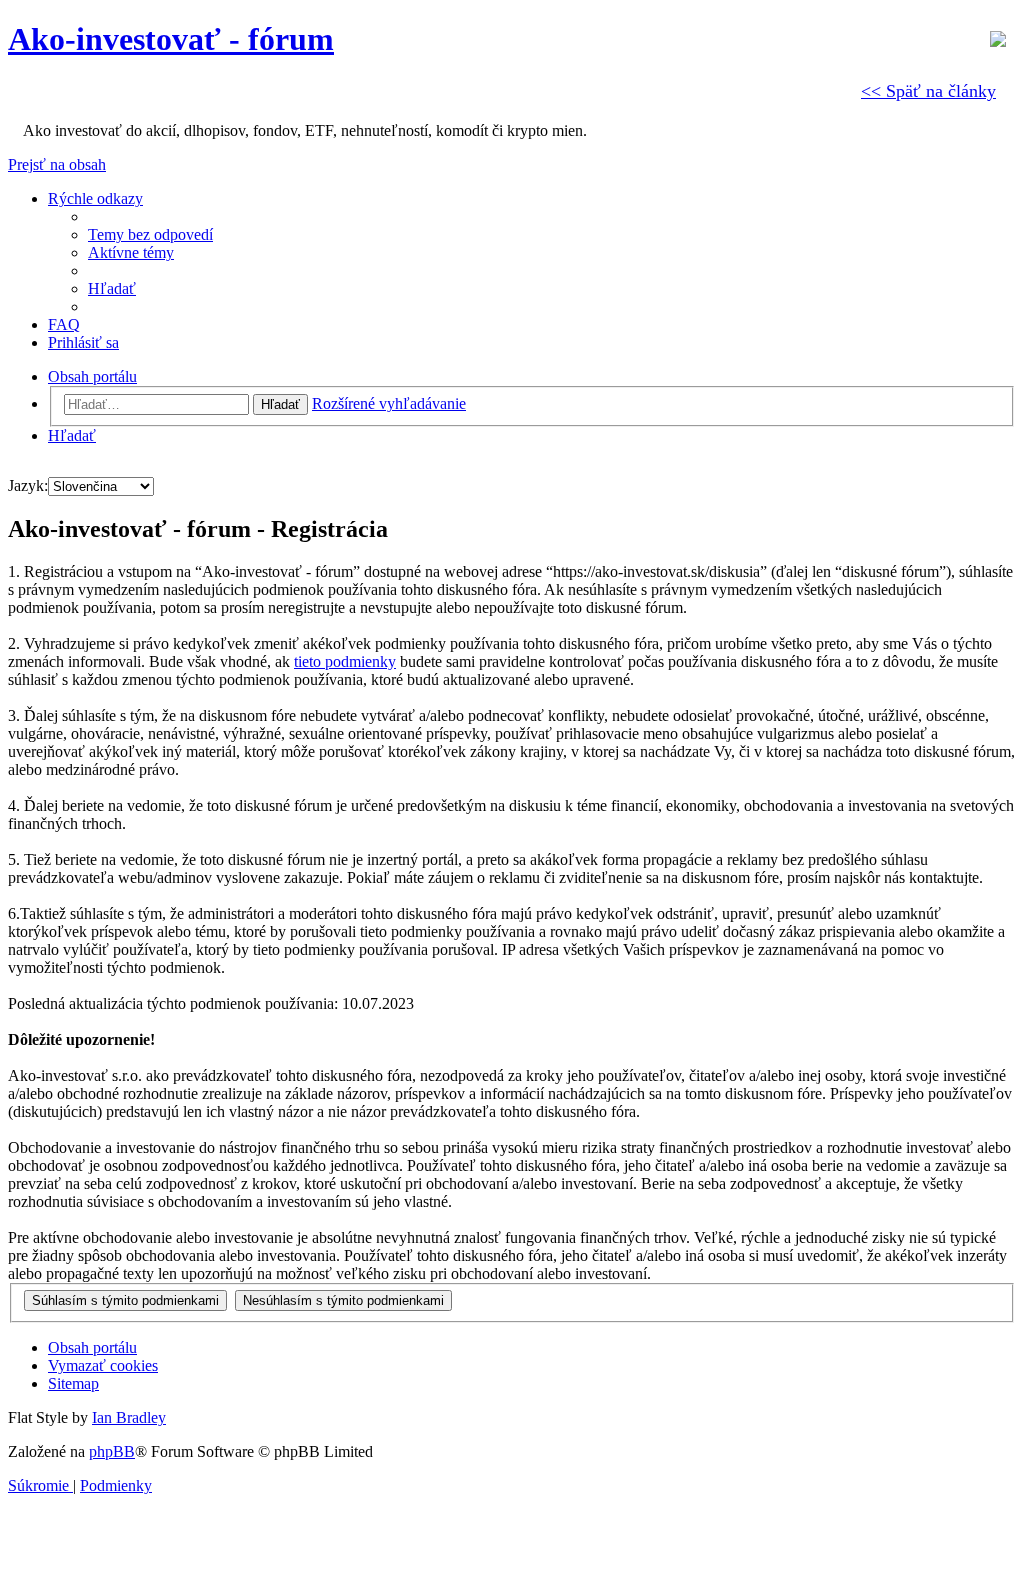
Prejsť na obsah (57, 164)
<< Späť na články (928, 91)
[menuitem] (150, 234)
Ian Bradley (129, 1417)
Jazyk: (28, 485)
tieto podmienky (345, 661)
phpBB (112, 1451)
